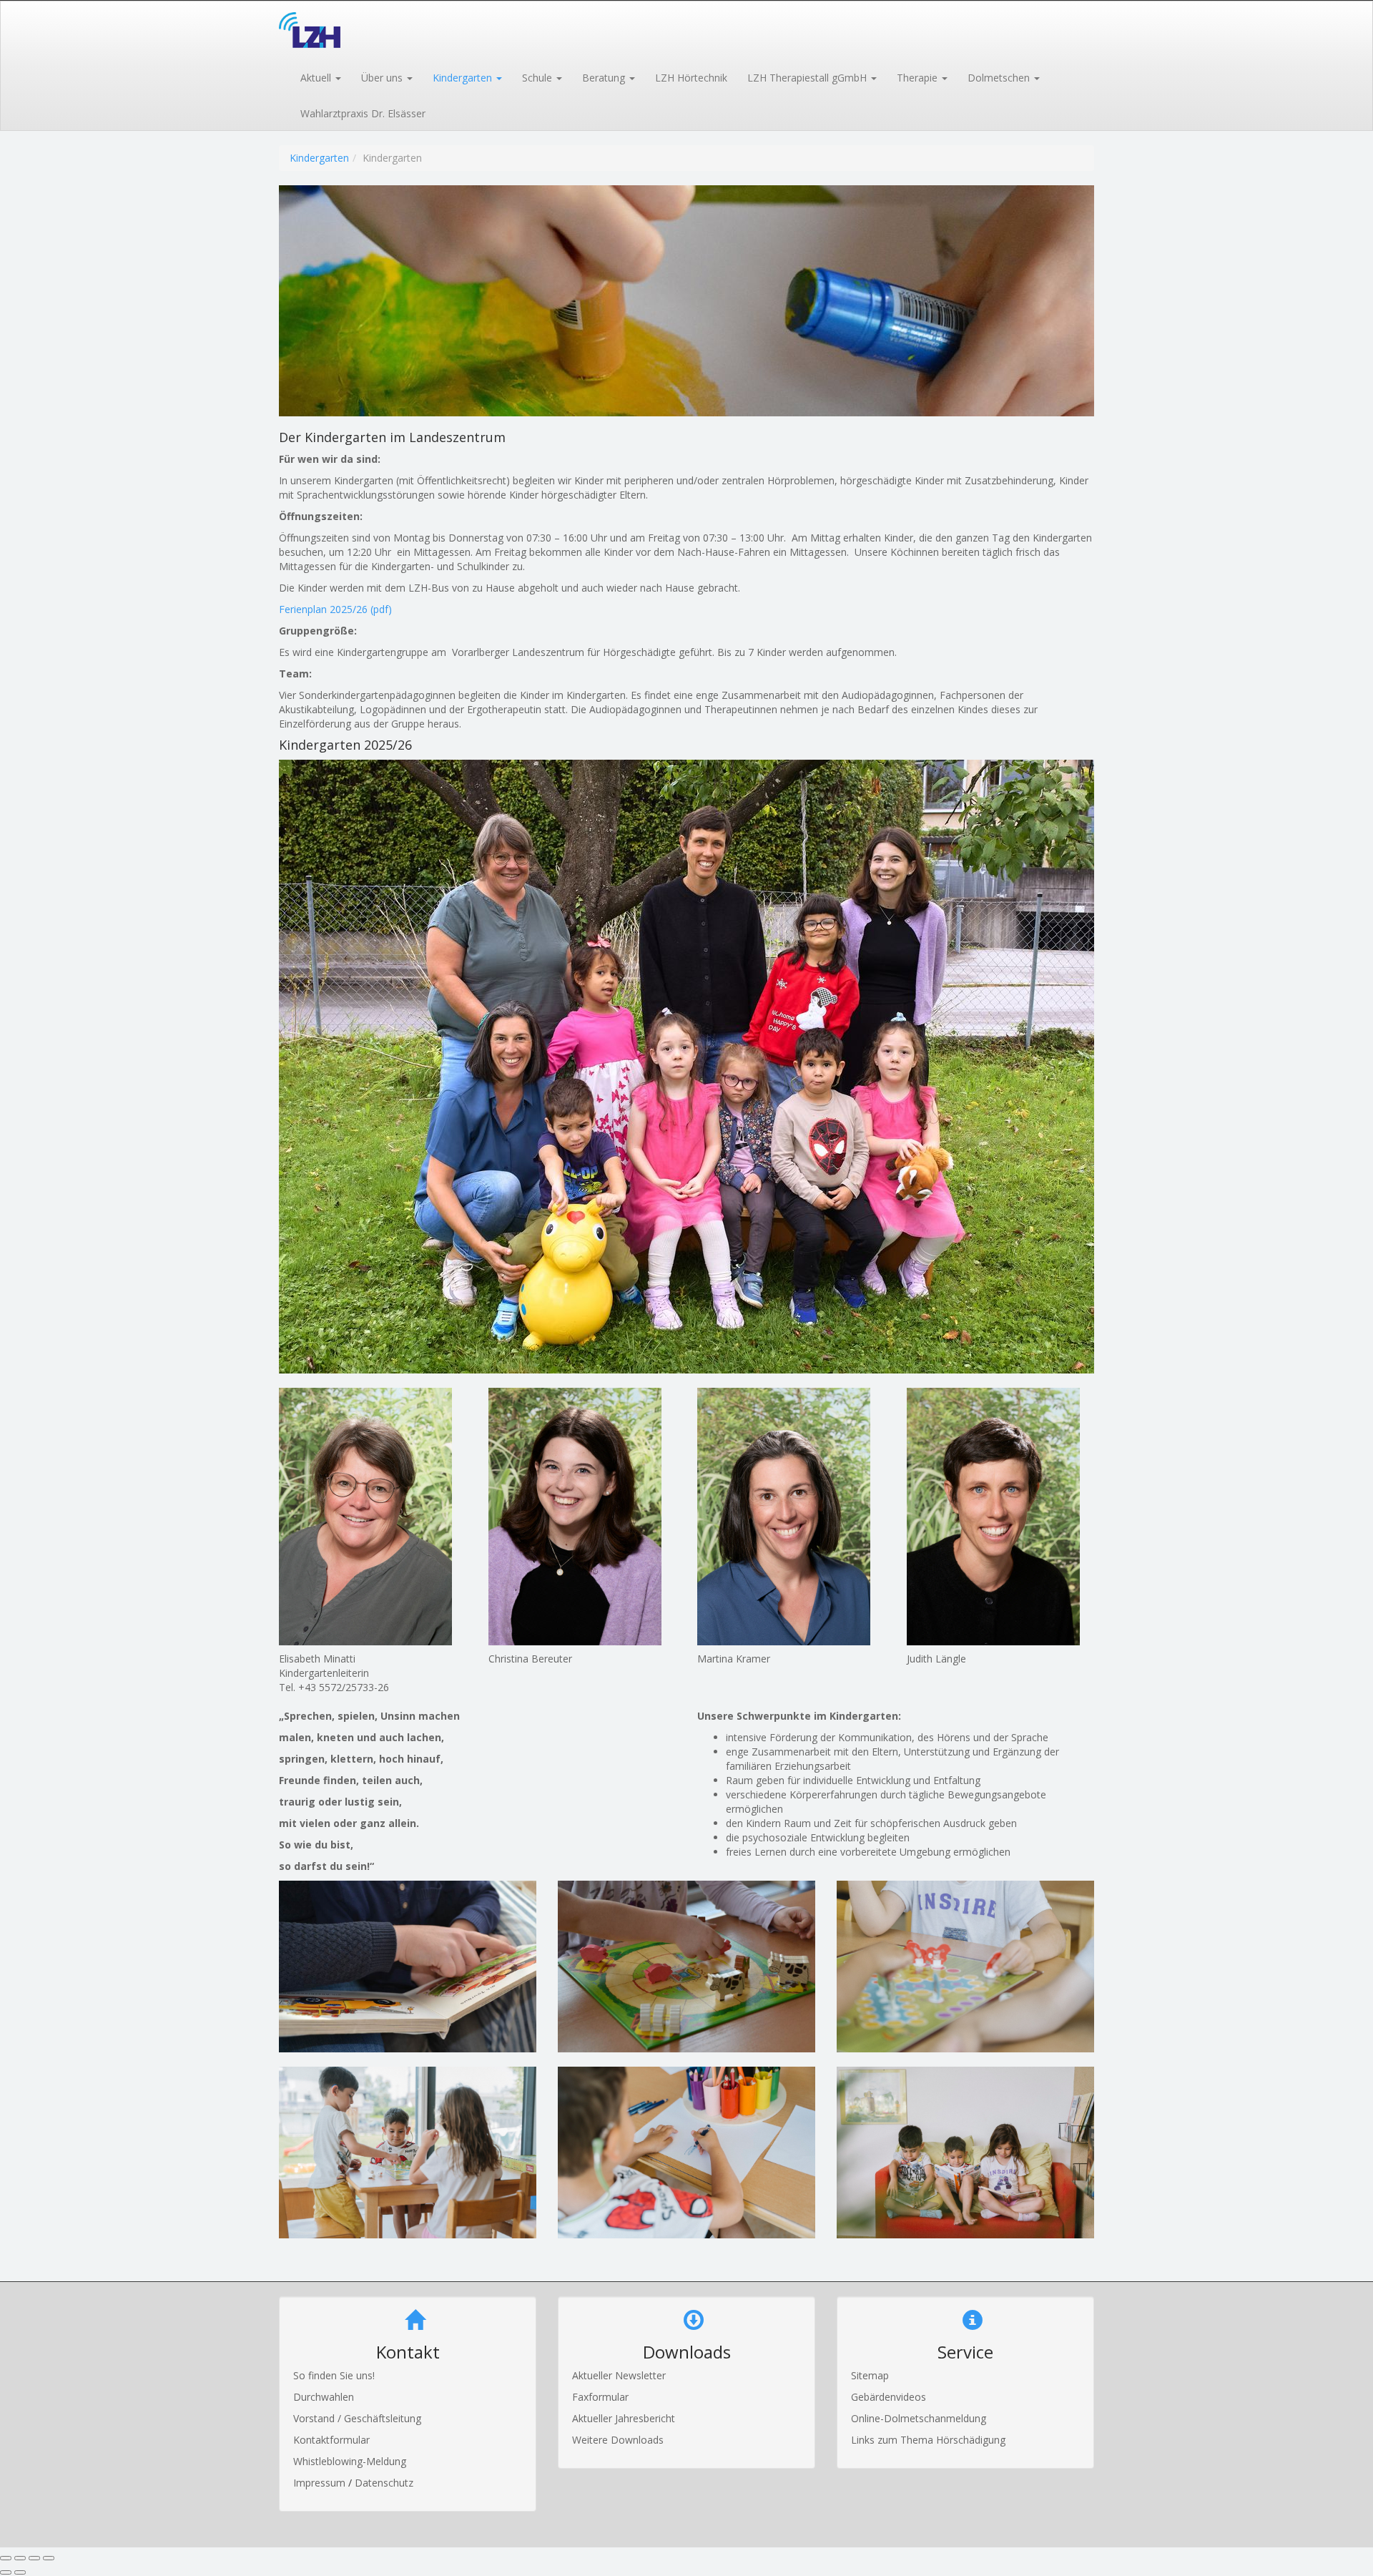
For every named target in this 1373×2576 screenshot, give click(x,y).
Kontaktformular (331, 2440)
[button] (320, 77)
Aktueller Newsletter (619, 2375)
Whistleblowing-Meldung (350, 2461)
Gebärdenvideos (889, 2397)
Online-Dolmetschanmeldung (919, 2418)
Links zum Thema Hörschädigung (928, 2440)
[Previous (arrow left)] (6, 2572)
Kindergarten (319, 158)
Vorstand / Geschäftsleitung (357, 2418)
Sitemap (870, 2375)
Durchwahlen (324, 2397)
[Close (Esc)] (6, 2558)
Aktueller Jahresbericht (624, 2418)
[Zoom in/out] (49, 2558)
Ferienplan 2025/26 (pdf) (335, 609)
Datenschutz (384, 2483)
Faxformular (600, 2397)
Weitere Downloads (618, 2440)
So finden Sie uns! (334, 2375)
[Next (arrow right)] (20, 2572)
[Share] (20, 2558)
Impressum (321, 2483)
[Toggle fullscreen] (34, 2558)
